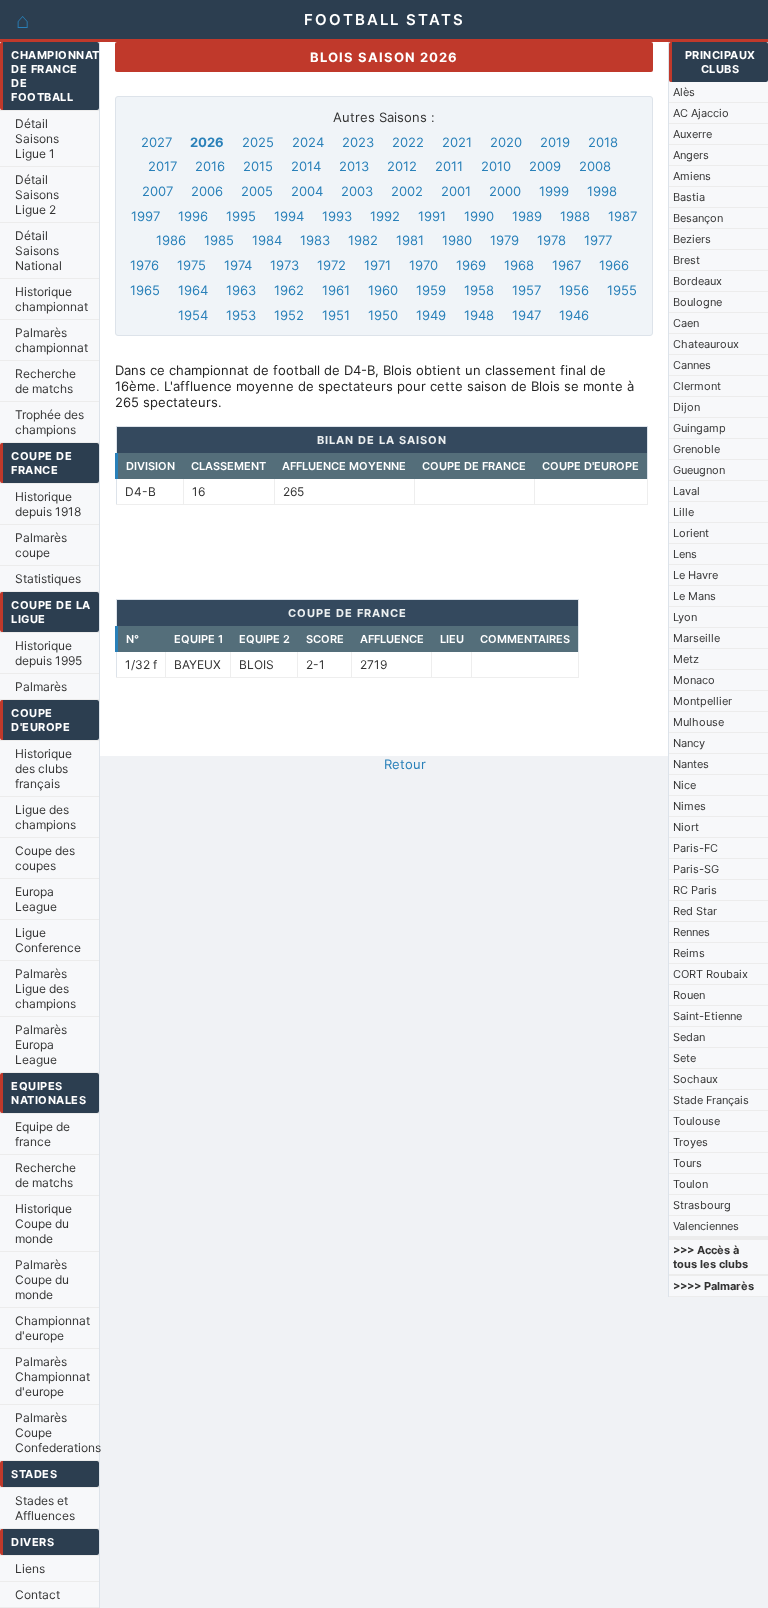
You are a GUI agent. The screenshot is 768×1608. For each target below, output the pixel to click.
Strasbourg (702, 1205)
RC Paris (695, 890)
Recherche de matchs (45, 381)
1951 (336, 315)
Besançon (698, 218)
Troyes (690, 1142)
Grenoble (696, 449)
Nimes (689, 806)
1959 (431, 290)
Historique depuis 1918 (48, 504)
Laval (686, 491)
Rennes (691, 932)
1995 (241, 216)
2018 (603, 142)
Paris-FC (695, 848)
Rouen (689, 995)
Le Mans (694, 596)
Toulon (690, 1184)
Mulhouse (698, 722)
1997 (145, 216)
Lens (685, 554)
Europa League (36, 899)
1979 (504, 240)
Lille (683, 512)
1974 (238, 265)
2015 (258, 166)
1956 (574, 290)
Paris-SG (696, 869)
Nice (684, 785)
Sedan (689, 1037)
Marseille (696, 638)
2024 (308, 142)
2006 (207, 191)
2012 (402, 166)
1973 (284, 265)
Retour (405, 764)
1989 (527, 216)
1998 (602, 191)
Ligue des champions (45, 817)
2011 (449, 166)
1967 (566, 265)
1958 (479, 290)
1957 (526, 290)
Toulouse (696, 1121)
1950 (383, 315)
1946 (574, 315)
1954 (193, 315)
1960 (383, 290)
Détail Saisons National (38, 250)
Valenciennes (706, 1226)
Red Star (695, 911)
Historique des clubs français (43, 768)
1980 (457, 240)
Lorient (691, 533)
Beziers (692, 239)
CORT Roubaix (710, 974)
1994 (289, 216)
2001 (456, 191)
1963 (241, 290)
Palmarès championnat (51, 340)
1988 (575, 216)
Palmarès (41, 686)
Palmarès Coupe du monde (42, 1279)
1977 (598, 240)
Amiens (692, 176)
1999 (554, 191)
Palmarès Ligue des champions (45, 988)
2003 (357, 191)
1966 (614, 265)
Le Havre (695, 575)
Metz (686, 659)
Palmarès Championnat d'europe (52, 1376)
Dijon (686, 407)
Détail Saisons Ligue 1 (37, 138)
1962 (289, 290)
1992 (385, 216)
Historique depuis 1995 (48, 653)
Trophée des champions (49, 422)
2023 (358, 142)
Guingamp (699, 428)
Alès (684, 92)
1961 (336, 290)
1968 (519, 265)
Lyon (685, 617)
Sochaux (695, 1079)
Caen (686, 323)
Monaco (694, 680)
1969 (471, 265)
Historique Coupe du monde (43, 1223)
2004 (307, 191)
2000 (505, 191)
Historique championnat (51, 299)
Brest (686, 260)
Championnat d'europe (52, 1328)
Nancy (689, 743)
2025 (258, 142)
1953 (241, 315)
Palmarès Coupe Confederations (57, 1432)
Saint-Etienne (707, 1016)
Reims (689, 953)
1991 (432, 216)
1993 (337, 216)
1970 (423, 265)
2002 (407, 191)
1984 (267, 240)
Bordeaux (697, 281)
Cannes (692, 365)
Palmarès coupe (41, 545)
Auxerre (692, 134)
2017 (162, 166)
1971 (377, 265)
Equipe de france (42, 1134)
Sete (684, 1058)
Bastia (689, 197)
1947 (526, 315)
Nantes (691, 764)
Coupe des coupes (45, 858)
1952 (289, 315)
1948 (479, 315)
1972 (331, 265)
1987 (622, 216)
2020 (506, 142)
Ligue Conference (48, 940)
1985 (219, 240)
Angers (691, 155)
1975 (191, 265)
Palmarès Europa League (41, 1044)
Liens (30, 1568)
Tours (687, 1163)
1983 (315, 240)
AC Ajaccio (701, 113)
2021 (457, 142)
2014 (306, 166)
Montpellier (702, 701)
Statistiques (48, 578)
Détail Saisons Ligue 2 (37, 194)
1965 (145, 290)
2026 (207, 142)
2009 (545, 166)
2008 (595, 166)
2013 (354, 166)
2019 (555, 142)
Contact (37, 1594)
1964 (193, 290)
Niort (686, 827)
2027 (156, 142)
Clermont (697, 386)
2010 (496, 166)
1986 (171, 240)
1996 (193, 216)
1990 (479, 216)
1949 (431, 315)
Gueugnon (699, 470)
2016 (210, 166)
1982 (363, 240)
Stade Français (711, 1100)
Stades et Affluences (45, 1508)
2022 (408, 142)
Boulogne (697, 302)
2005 (257, 191)
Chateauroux (706, 344)
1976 (144, 265)
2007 (157, 191)
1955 (622, 290)
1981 (410, 240)
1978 (551, 240)
